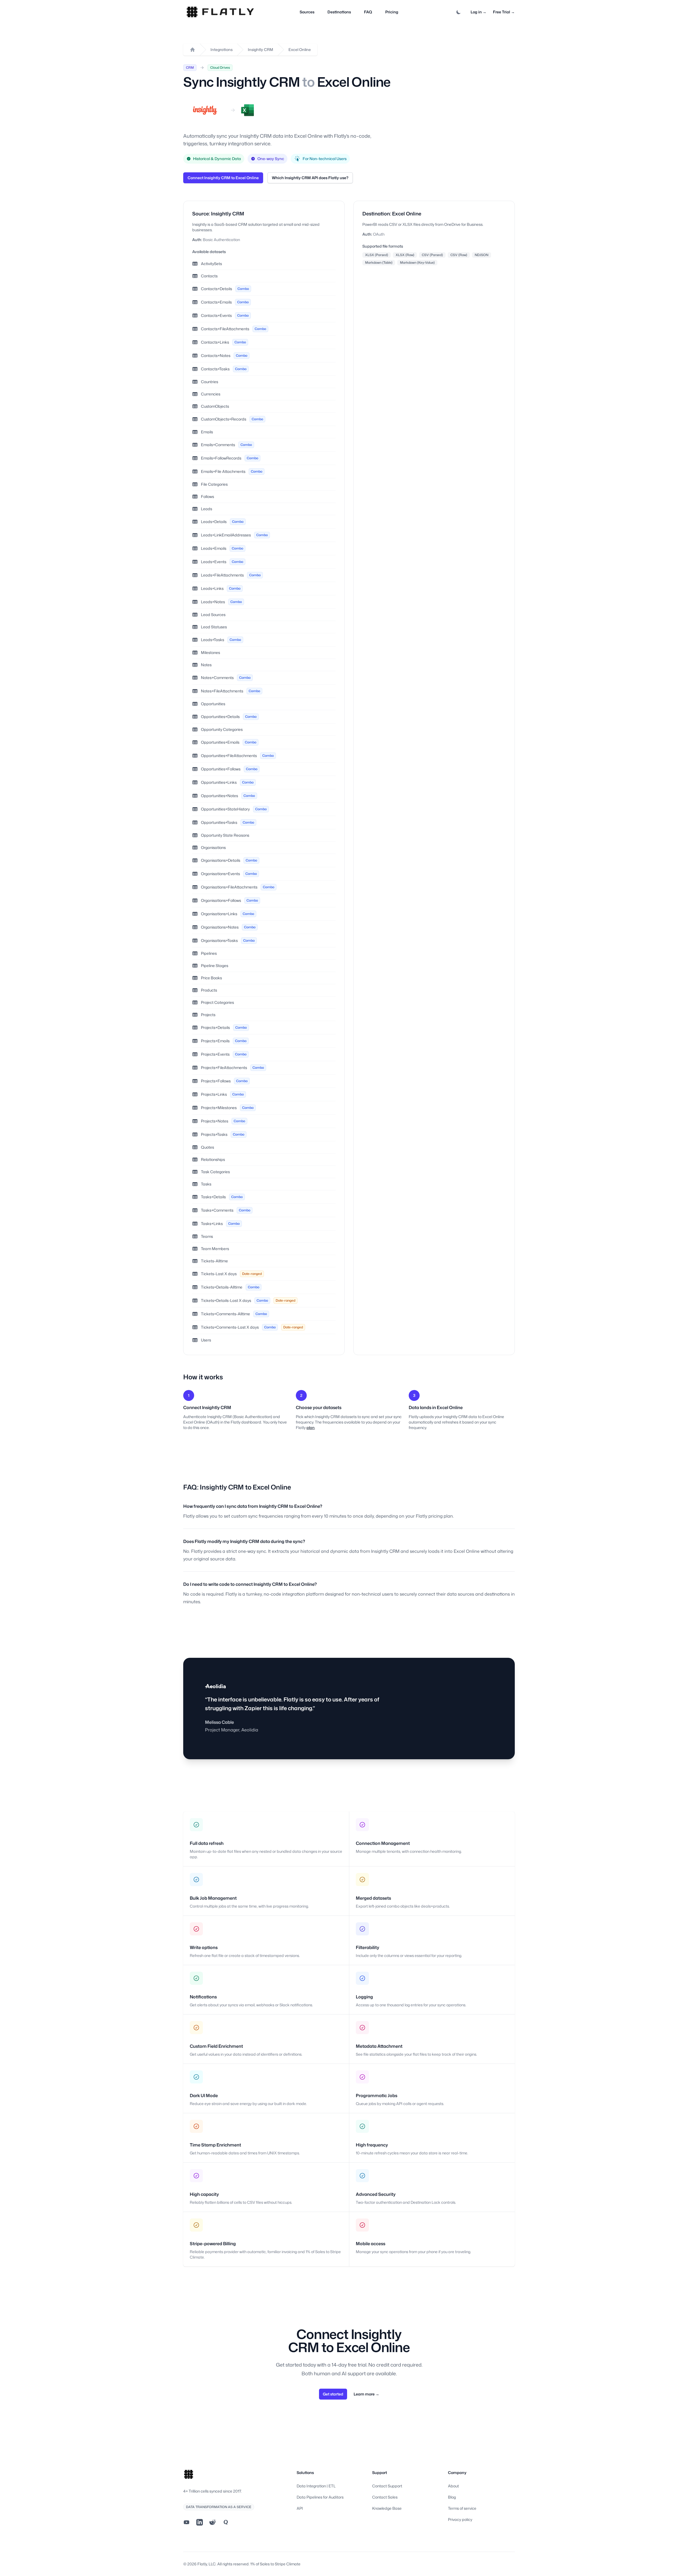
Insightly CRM (261, 49)
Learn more (366, 2394)
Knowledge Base (387, 2508)
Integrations (222, 49)
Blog (452, 2497)
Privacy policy (460, 2519)
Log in (479, 12)
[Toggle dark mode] (459, 12)
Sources (307, 12)
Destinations (339, 12)
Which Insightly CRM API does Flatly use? (310, 178)
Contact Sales (385, 2497)
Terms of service (462, 2508)
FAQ (368, 12)
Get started (333, 2394)
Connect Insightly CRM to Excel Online (223, 178)
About (453, 2486)
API (300, 2508)
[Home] (192, 50)
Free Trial (504, 12)
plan (311, 1427)
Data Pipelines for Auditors (320, 2497)
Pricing (392, 12)
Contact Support (387, 2486)
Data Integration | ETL (316, 2486)
